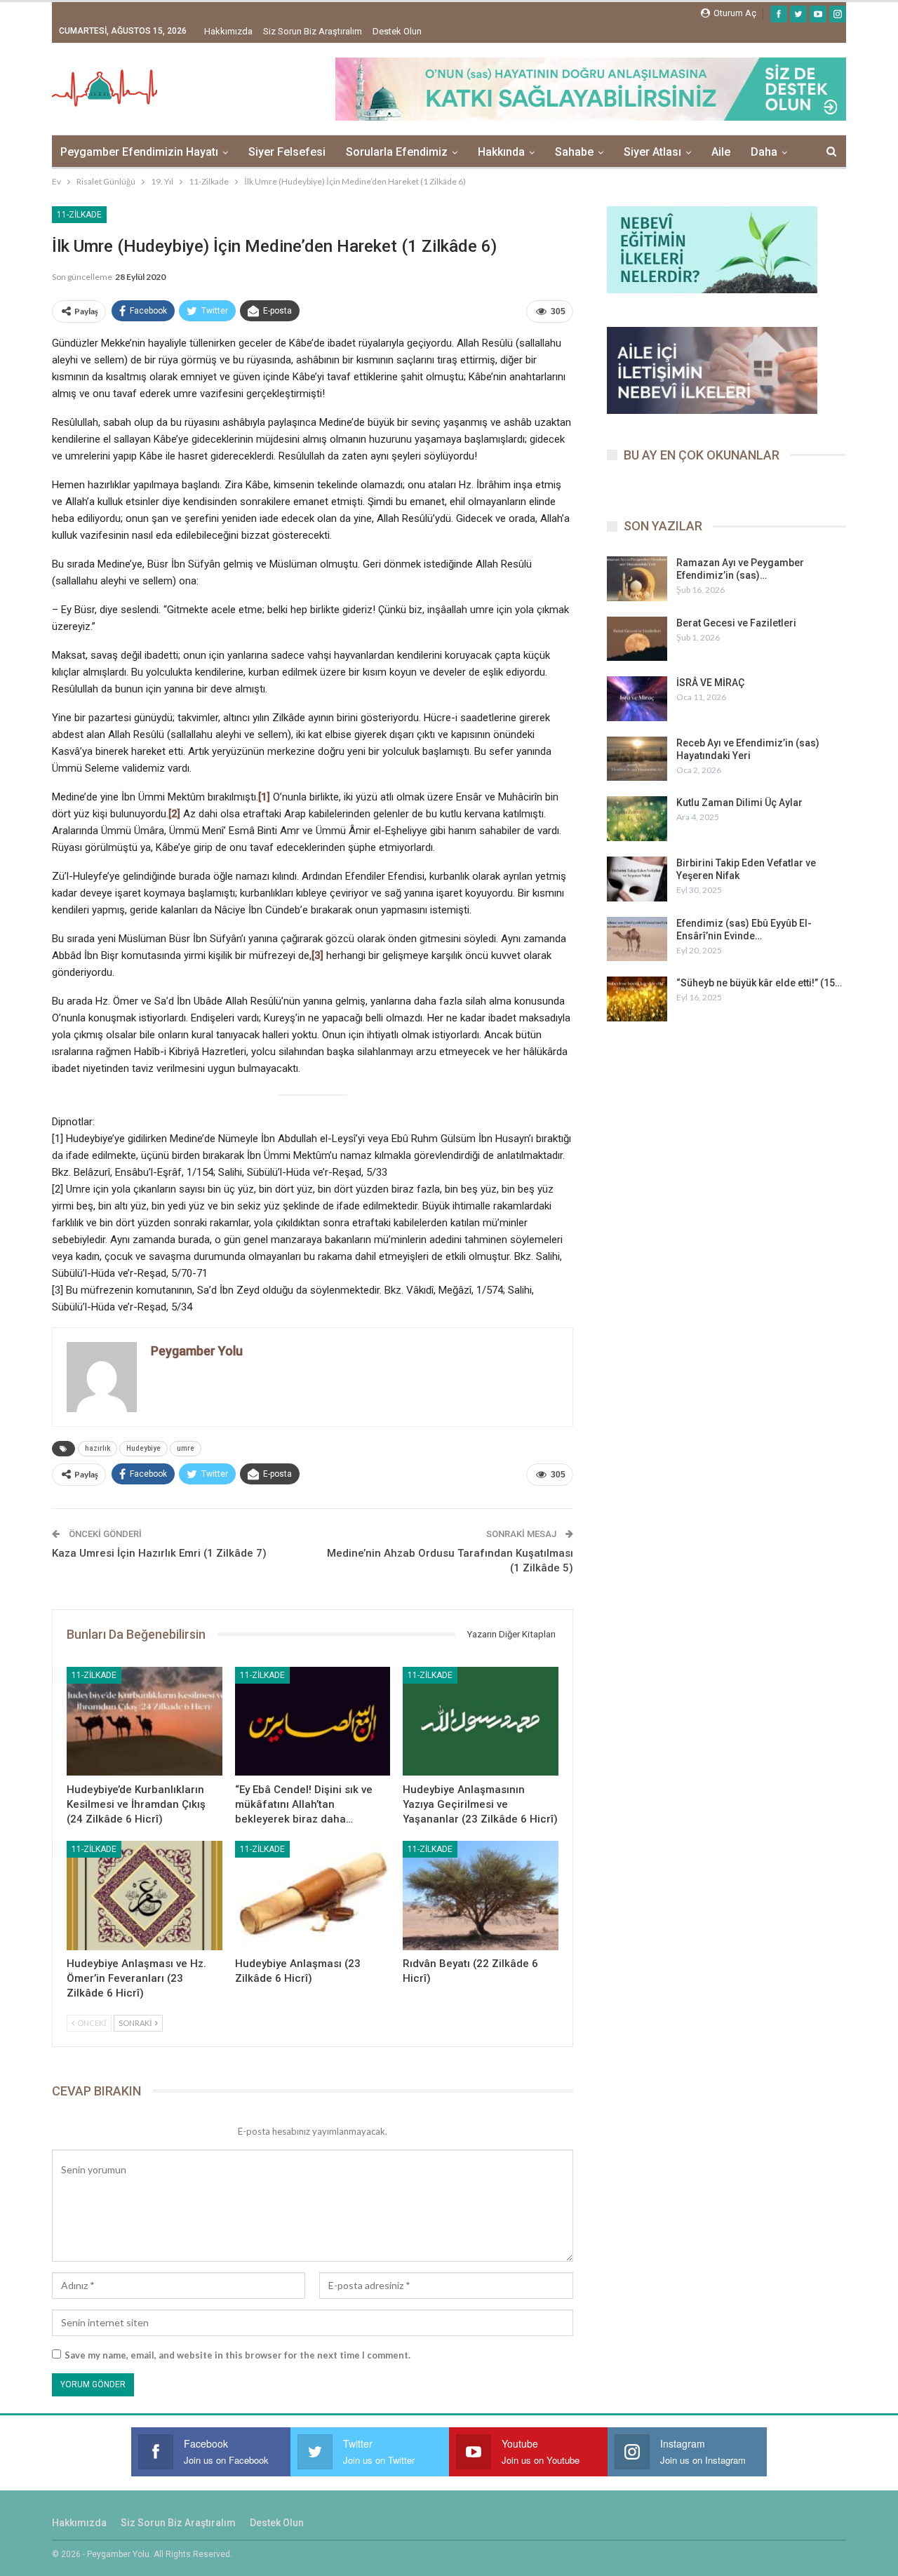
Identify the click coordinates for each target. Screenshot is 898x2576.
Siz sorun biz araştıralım (313, 31)
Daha (764, 152)
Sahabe (574, 152)
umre (186, 1448)
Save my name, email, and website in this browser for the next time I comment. (237, 2355)
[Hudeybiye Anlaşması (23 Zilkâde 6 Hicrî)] (313, 1895)
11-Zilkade (79, 215)
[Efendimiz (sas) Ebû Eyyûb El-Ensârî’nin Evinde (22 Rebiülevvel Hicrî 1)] (637, 939)
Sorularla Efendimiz (397, 152)
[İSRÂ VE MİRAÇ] (637, 699)
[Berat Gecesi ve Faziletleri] (637, 639)
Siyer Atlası (652, 152)
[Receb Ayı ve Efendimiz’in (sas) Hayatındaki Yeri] (637, 759)
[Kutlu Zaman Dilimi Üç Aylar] (637, 819)
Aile (721, 152)
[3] (317, 955)
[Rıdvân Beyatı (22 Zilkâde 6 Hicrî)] (481, 1895)
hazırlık (98, 1448)
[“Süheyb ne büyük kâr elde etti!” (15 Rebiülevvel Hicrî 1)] (637, 999)
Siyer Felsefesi (287, 152)
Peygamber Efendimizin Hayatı (139, 152)
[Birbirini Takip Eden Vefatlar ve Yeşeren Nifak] (637, 879)
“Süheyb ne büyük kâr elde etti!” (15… (759, 983)
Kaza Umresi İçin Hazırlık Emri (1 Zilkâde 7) (159, 1553)
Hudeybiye (143, 1448)
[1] (264, 797)
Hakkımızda (228, 31)
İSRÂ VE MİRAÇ (710, 683)
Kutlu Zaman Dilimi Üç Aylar (739, 803)
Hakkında (501, 152)
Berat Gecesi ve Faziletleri (736, 623)
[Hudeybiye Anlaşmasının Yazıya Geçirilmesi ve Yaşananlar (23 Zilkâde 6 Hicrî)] (481, 1721)
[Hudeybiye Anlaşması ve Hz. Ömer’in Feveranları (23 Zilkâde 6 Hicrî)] (145, 1895)
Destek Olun (397, 31)
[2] (174, 814)
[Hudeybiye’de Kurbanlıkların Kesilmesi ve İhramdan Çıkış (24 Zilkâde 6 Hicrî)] (145, 1721)
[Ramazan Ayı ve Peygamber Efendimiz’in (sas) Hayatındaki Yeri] (637, 579)
